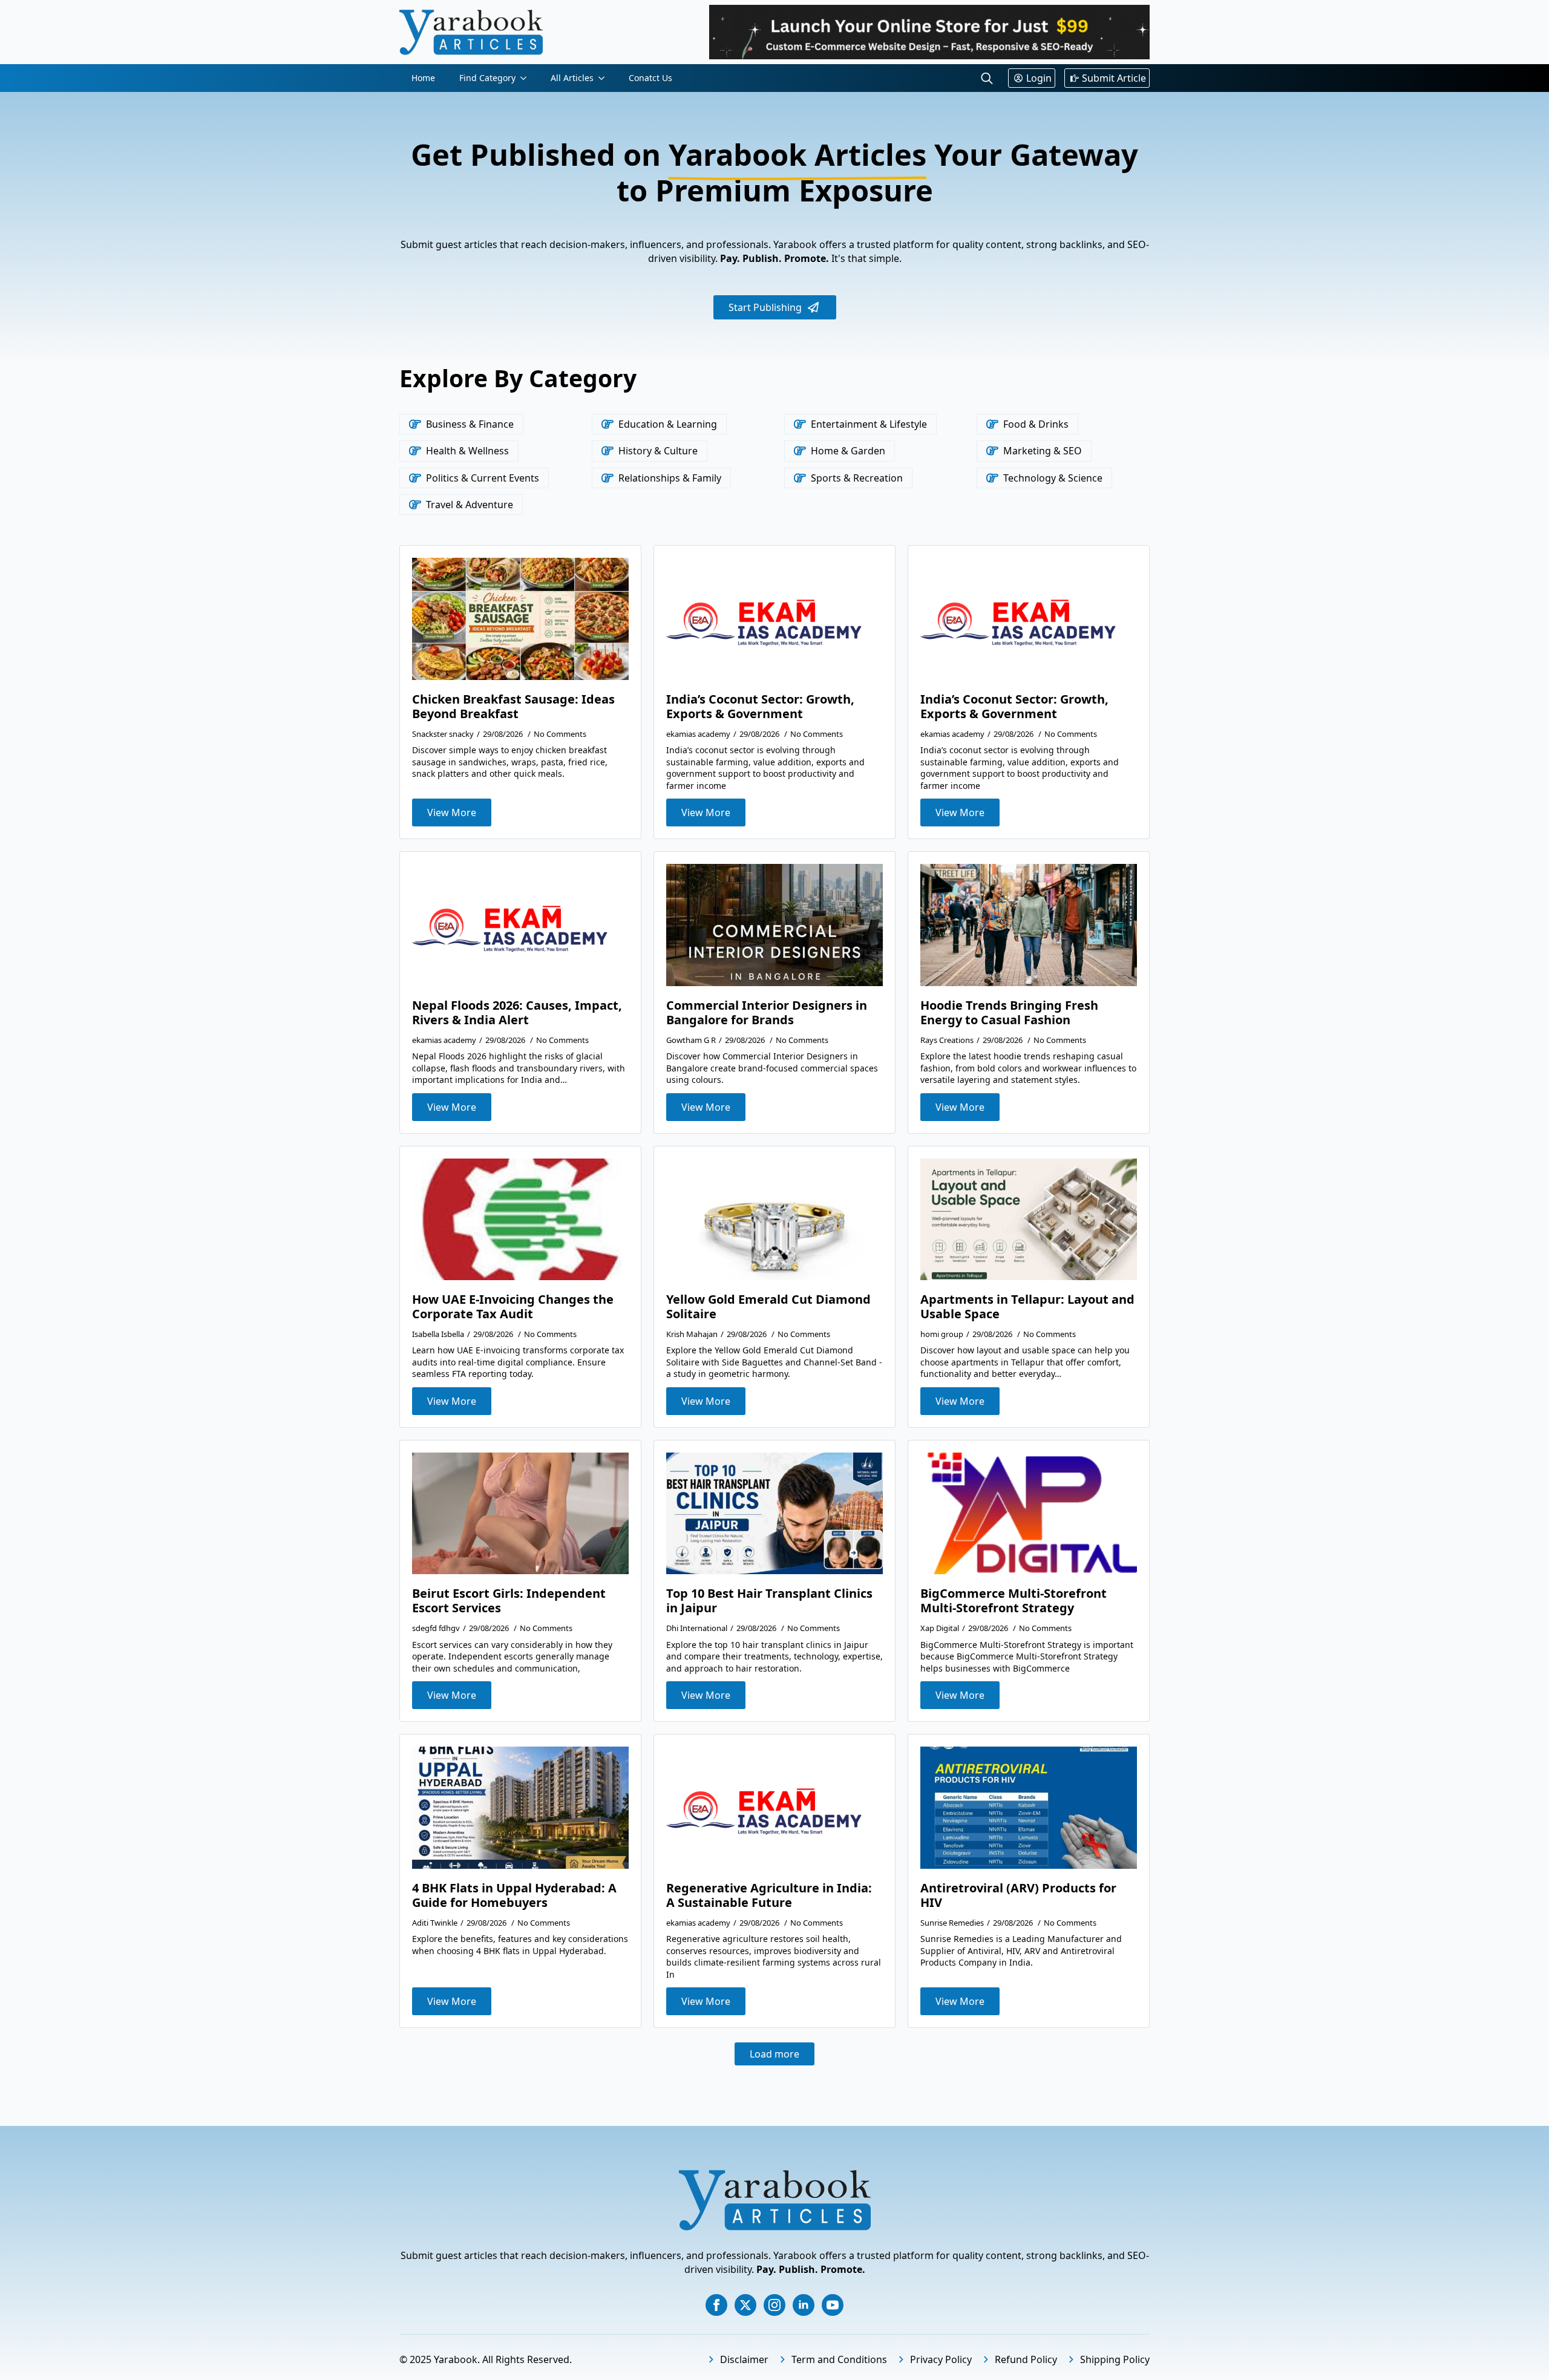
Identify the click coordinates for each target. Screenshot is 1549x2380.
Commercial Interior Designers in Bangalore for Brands (767, 1013)
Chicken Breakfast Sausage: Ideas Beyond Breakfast (513, 707)
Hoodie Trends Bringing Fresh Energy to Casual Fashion (1009, 1013)
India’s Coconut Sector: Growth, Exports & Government (760, 707)
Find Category (487, 78)
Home (423, 78)
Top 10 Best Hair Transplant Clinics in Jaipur (769, 1601)
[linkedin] (804, 2305)
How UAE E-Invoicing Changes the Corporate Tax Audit (513, 1307)
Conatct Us (650, 78)
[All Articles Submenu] (605, 78)
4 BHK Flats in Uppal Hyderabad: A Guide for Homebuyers (514, 1895)
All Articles (572, 78)
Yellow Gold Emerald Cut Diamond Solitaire (768, 1307)
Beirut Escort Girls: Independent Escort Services (509, 1601)
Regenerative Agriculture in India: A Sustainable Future (769, 1895)
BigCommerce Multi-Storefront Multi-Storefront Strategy (1014, 1601)
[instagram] (774, 2305)
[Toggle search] (987, 78)
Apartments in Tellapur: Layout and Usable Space (1027, 1307)
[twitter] (745, 2305)
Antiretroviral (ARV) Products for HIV (1018, 1895)
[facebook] (716, 2305)
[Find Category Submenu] (527, 78)
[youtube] (833, 2305)
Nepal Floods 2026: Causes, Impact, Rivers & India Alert (517, 1013)
